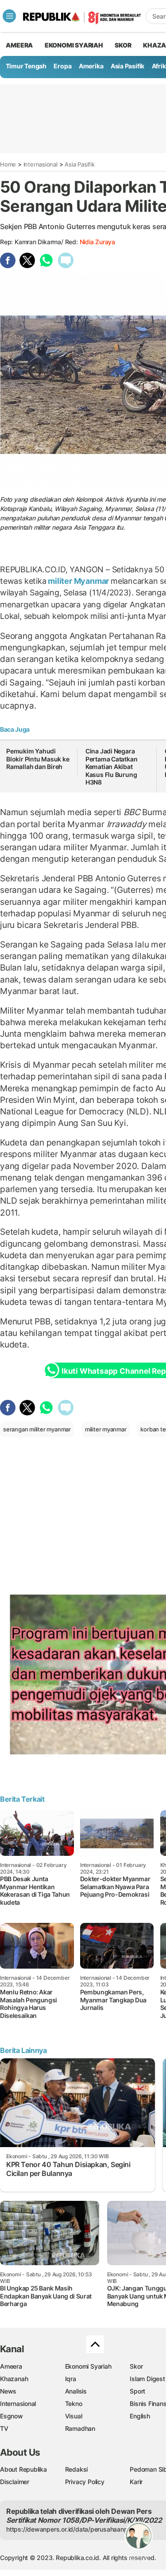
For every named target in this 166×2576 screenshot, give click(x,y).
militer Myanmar (78, 581)
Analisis (76, 2391)
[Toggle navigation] (9, 16)
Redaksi (77, 2469)
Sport (137, 2391)
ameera (19, 45)
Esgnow (12, 2416)
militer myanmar (106, 1429)
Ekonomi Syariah (74, 45)
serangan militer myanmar (37, 1429)
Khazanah (14, 2379)
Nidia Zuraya (97, 242)
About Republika (23, 2469)
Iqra (71, 2379)
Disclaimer (15, 2482)
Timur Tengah (26, 66)
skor (123, 45)
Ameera (11, 2366)
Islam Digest (147, 2379)
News (8, 2391)
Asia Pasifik (127, 66)
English (140, 2416)
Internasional (41, 164)
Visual (74, 2416)
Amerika (91, 66)
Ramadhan (80, 2428)
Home (8, 164)
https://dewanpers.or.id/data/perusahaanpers (71, 2529)
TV (4, 2428)
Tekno (74, 2404)
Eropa (62, 66)
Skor (136, 2366)
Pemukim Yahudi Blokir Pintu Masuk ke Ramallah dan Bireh (38, 759)
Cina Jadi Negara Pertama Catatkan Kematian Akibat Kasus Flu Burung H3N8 (112, 767)
